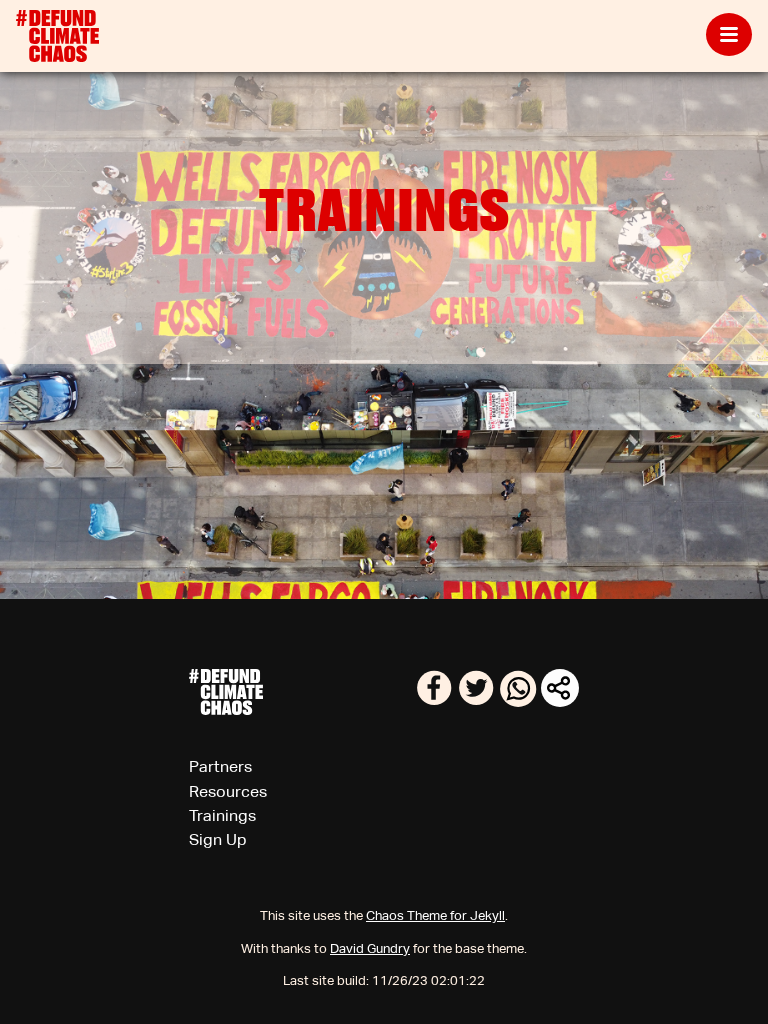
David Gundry (370, 948)
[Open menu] (729, 36)
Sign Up (218, 839)
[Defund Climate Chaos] (57, 36)
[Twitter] (478, 701)
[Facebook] (436, 701)
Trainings (222, 815)
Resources (228, 791)
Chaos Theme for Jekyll (435, 915)
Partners (220, 766)
